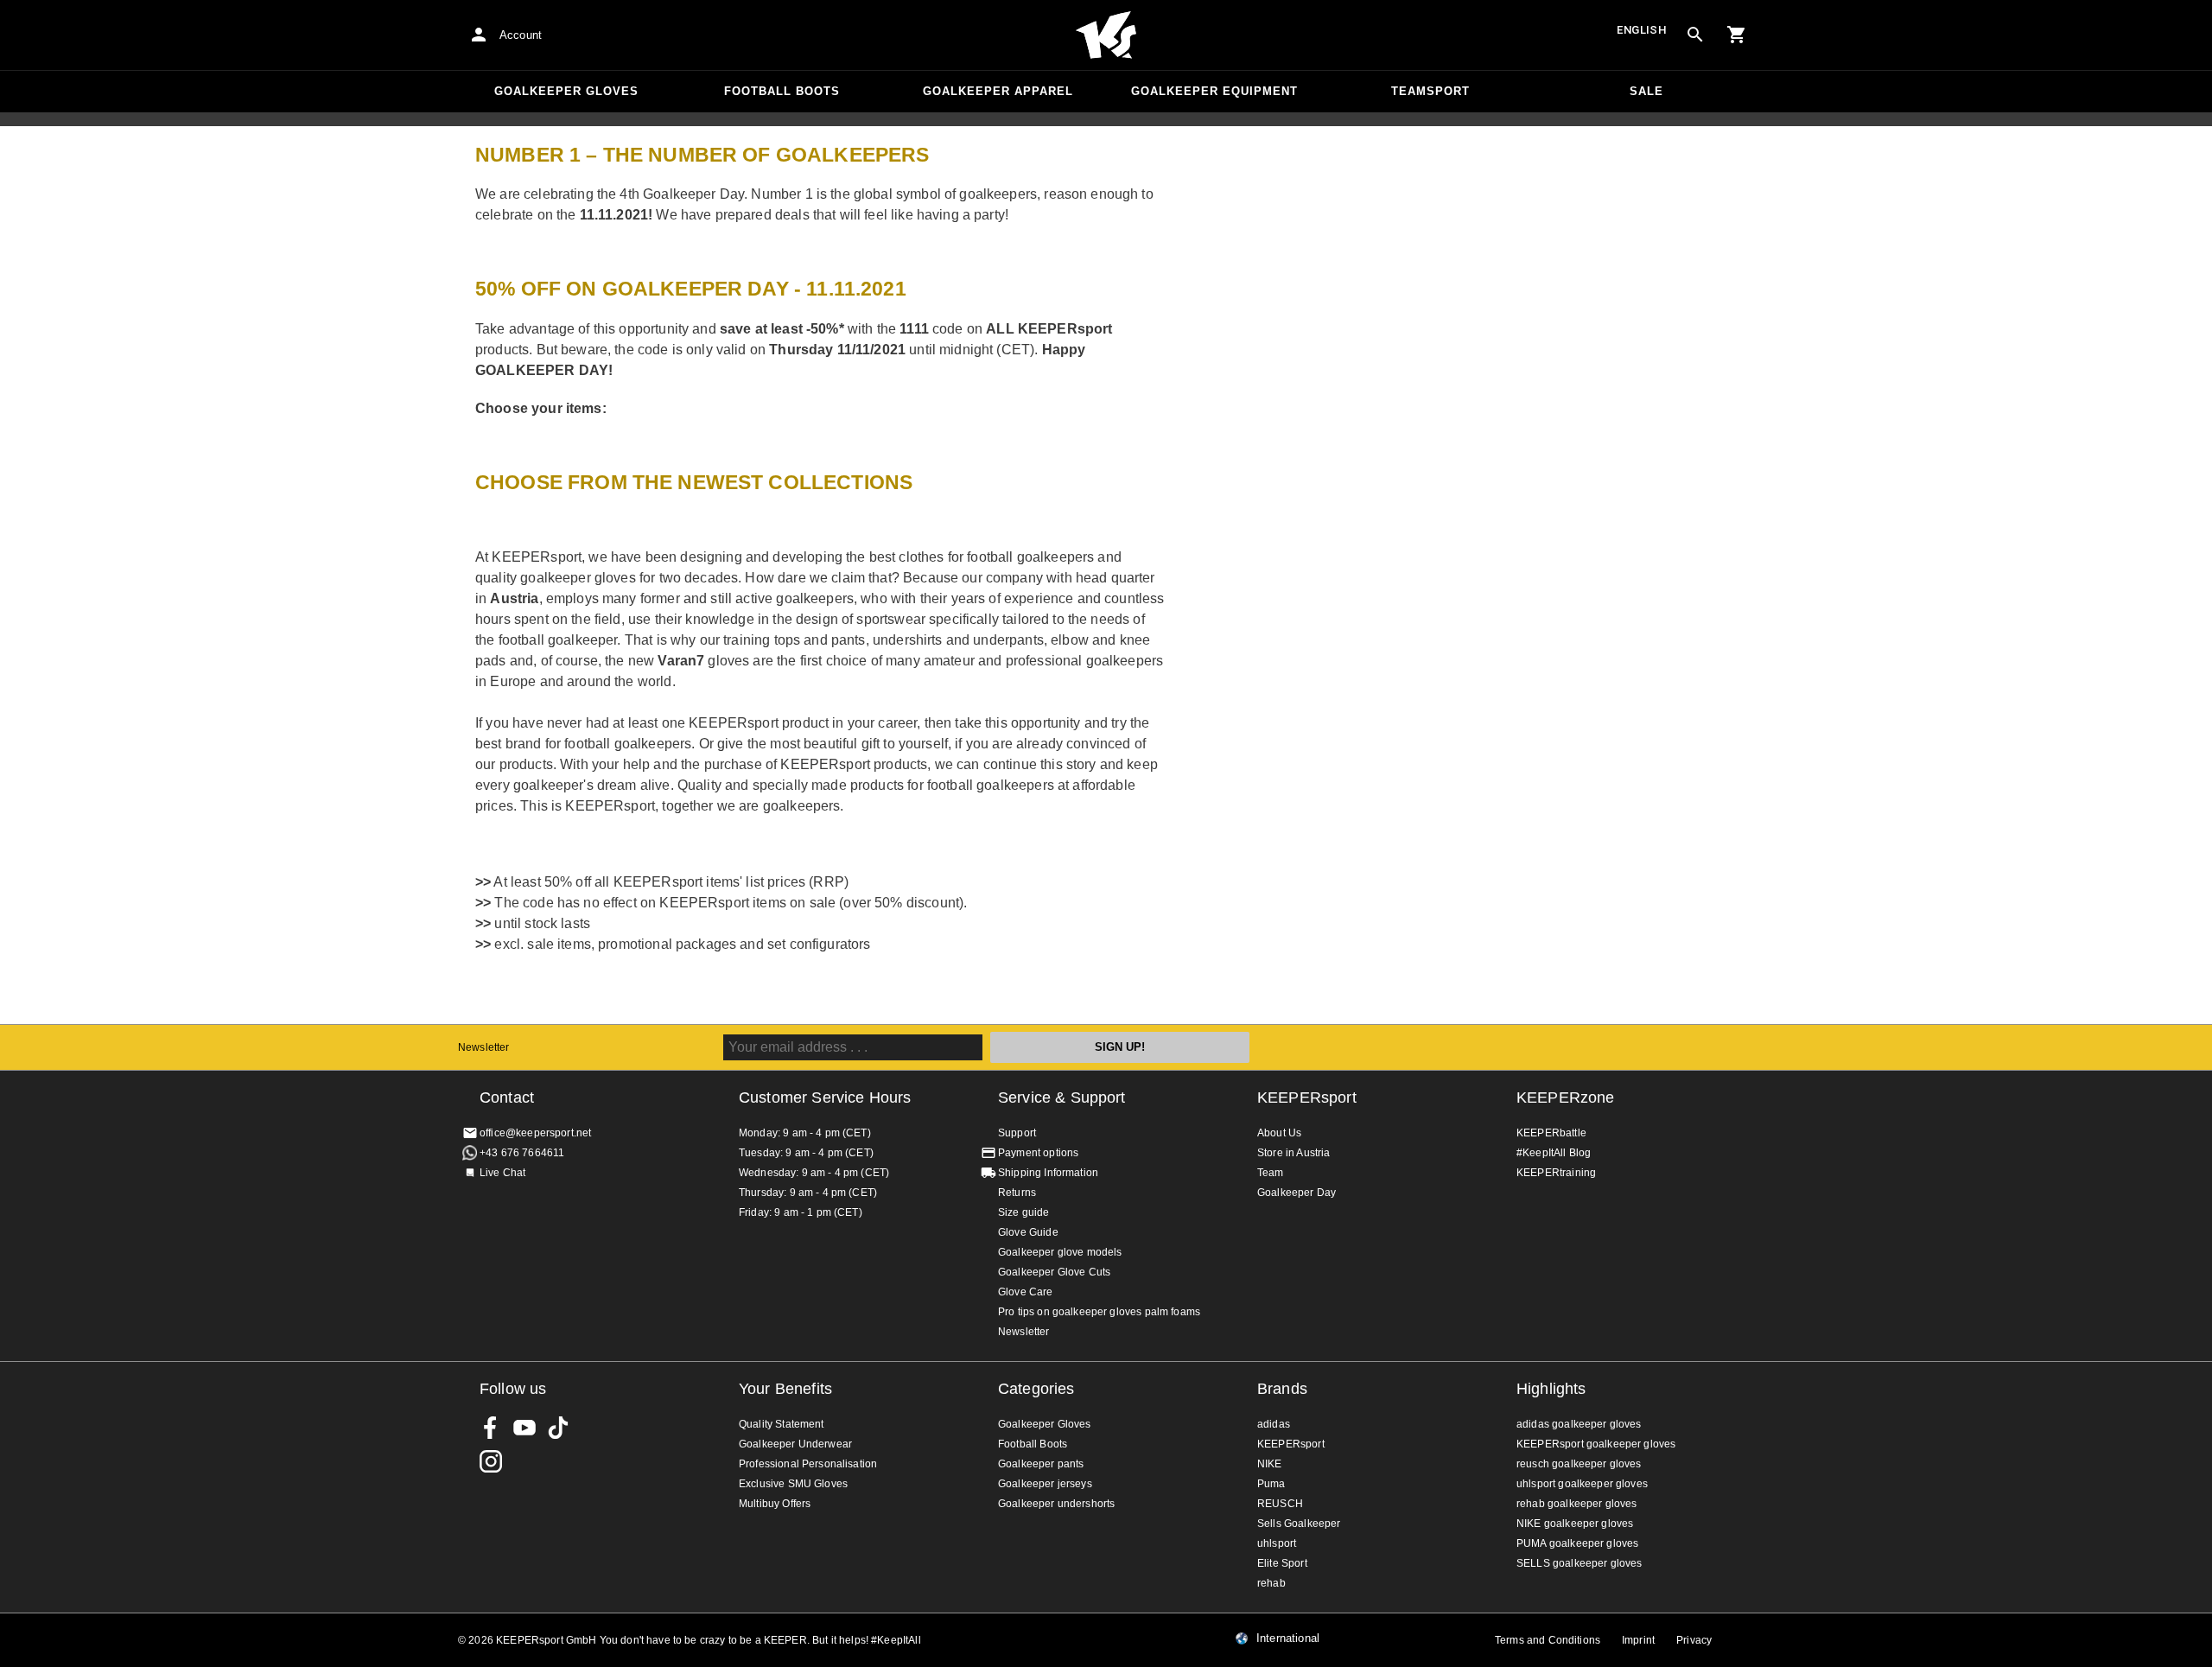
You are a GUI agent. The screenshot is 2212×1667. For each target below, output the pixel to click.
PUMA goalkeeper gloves (1577, 1543)
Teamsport (1430, 91)
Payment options (1038, 1153)
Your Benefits (785, 1389)
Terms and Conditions (1548, 1640)
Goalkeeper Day (1297, 1193)
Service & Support (1062, 1098)
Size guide (1024, 1212)
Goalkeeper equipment (1214, 91)
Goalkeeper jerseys (1045, 1484)
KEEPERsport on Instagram (491, 1461)
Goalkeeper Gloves (566, 91)
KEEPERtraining (1556, 1173)
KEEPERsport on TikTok (558, 1428)
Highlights (1551, 1389)
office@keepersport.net (535, 1133)
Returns (1017, 1193)
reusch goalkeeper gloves (1579, 1464)
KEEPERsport (1307, 1098)
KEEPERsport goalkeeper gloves (1596, 1444)
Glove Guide (1028, 1232)
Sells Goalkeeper (1299, 1524)
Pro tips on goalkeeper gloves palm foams (1099, 1312)
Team (1271, 1173)
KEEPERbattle (1551, 1133)
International (1288, 1638)
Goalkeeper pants (1041, 1464)
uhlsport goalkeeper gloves (1582, 1484)
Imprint (1638, 1640)
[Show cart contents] (1737, 35)
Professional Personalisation (808, 1464)
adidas (1274, 1424)
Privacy (1694, 1640)
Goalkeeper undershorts (1056, 1504)
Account (521, 35)
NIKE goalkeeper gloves (1575, 1524)
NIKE (1270, 1464)
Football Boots (782, 91)
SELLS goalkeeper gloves (1579, 1563)
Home (1106, 35)
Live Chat (502, 1173)
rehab (1271, 1583)
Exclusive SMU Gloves (793, 1484)
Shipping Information (1048, 1173)
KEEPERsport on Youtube (524, 1428)
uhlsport (1277, 1543)
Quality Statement (782, 1424)
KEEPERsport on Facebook (491, 1428)
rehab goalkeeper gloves (1576, 1504)
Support (1017, 1133)
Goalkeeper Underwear (795, 1444)
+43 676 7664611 (522, 1153)
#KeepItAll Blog (1554, 1153)
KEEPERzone (1566, 1098)
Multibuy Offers (775, 1504)
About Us (1279, 1133)
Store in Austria (1294, 1153)
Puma (1271, 1484)
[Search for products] (1695, 35)
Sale (1646, 91)
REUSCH (1280, 1504)
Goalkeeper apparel (998, 91)
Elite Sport (1282, 1563)
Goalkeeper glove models (1060, 1252)
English (1642, 30)
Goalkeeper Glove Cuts (1054, 1272)
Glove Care (1026, 1292)
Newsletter (484, 1047)
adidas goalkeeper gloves (1579, 1424)
